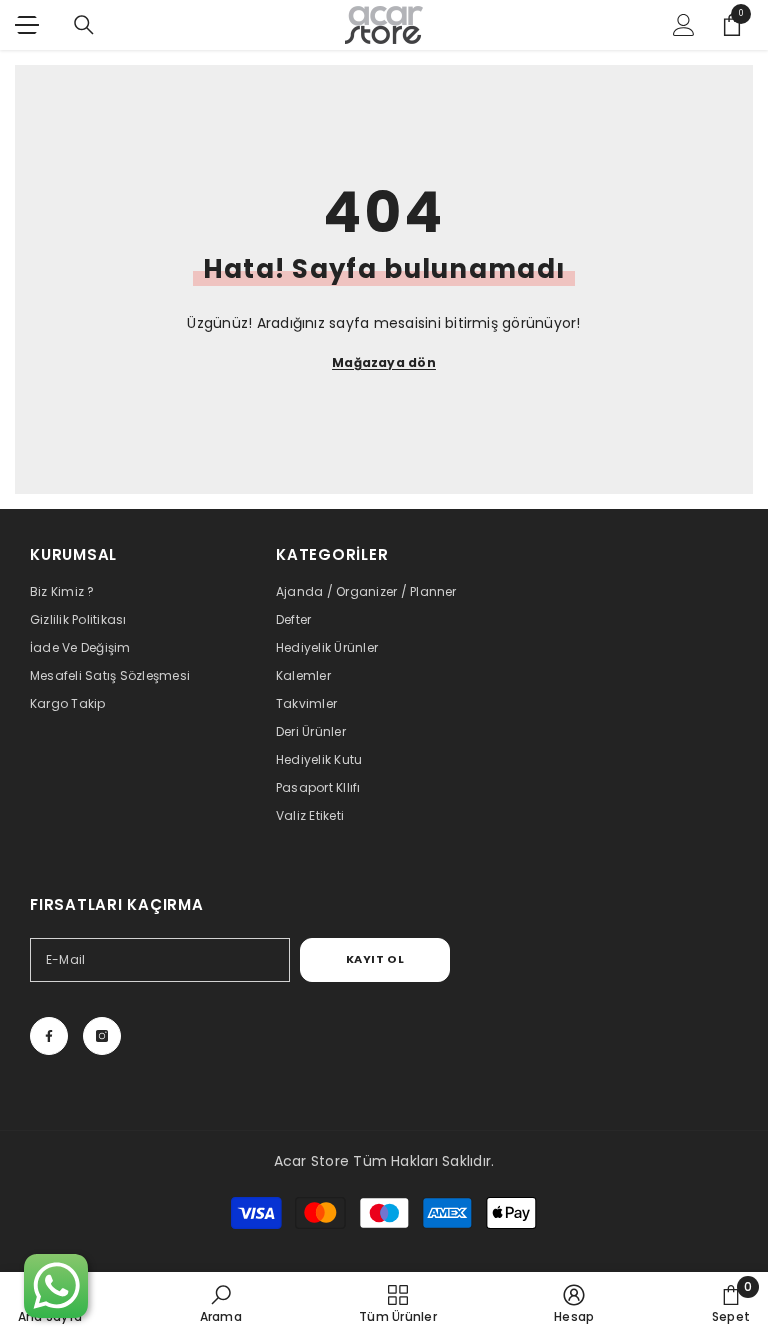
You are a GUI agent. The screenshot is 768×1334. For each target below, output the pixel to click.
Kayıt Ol (375, 959)
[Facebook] (49, 1036)
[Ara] (84, 25)
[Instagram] (102, 1036)
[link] (221, 1303)
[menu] (27, 25)
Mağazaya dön (384, 362)
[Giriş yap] (684, 25)
